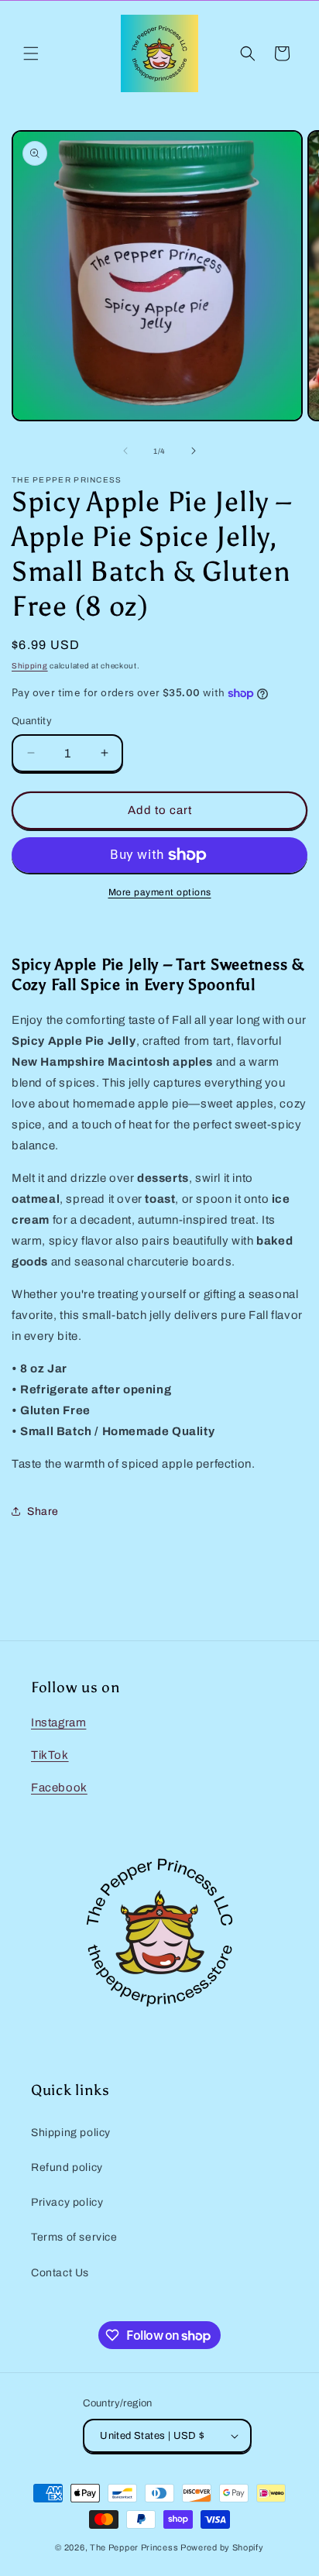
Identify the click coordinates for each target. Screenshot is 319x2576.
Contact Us (60, 2273)
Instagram (58, 1722)
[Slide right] (194, 451)
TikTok (50, 1755)
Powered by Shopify (222, 2547)
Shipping (30, 666)
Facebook (59, 1788)
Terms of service (74, 2237)
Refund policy (67, 2167)
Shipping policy (71, 2133)
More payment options (160, 892)
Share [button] (43, 1511)
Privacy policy (67, 2202)
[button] (31, 53)
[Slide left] (125, 451)
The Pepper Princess (134, 2547)
